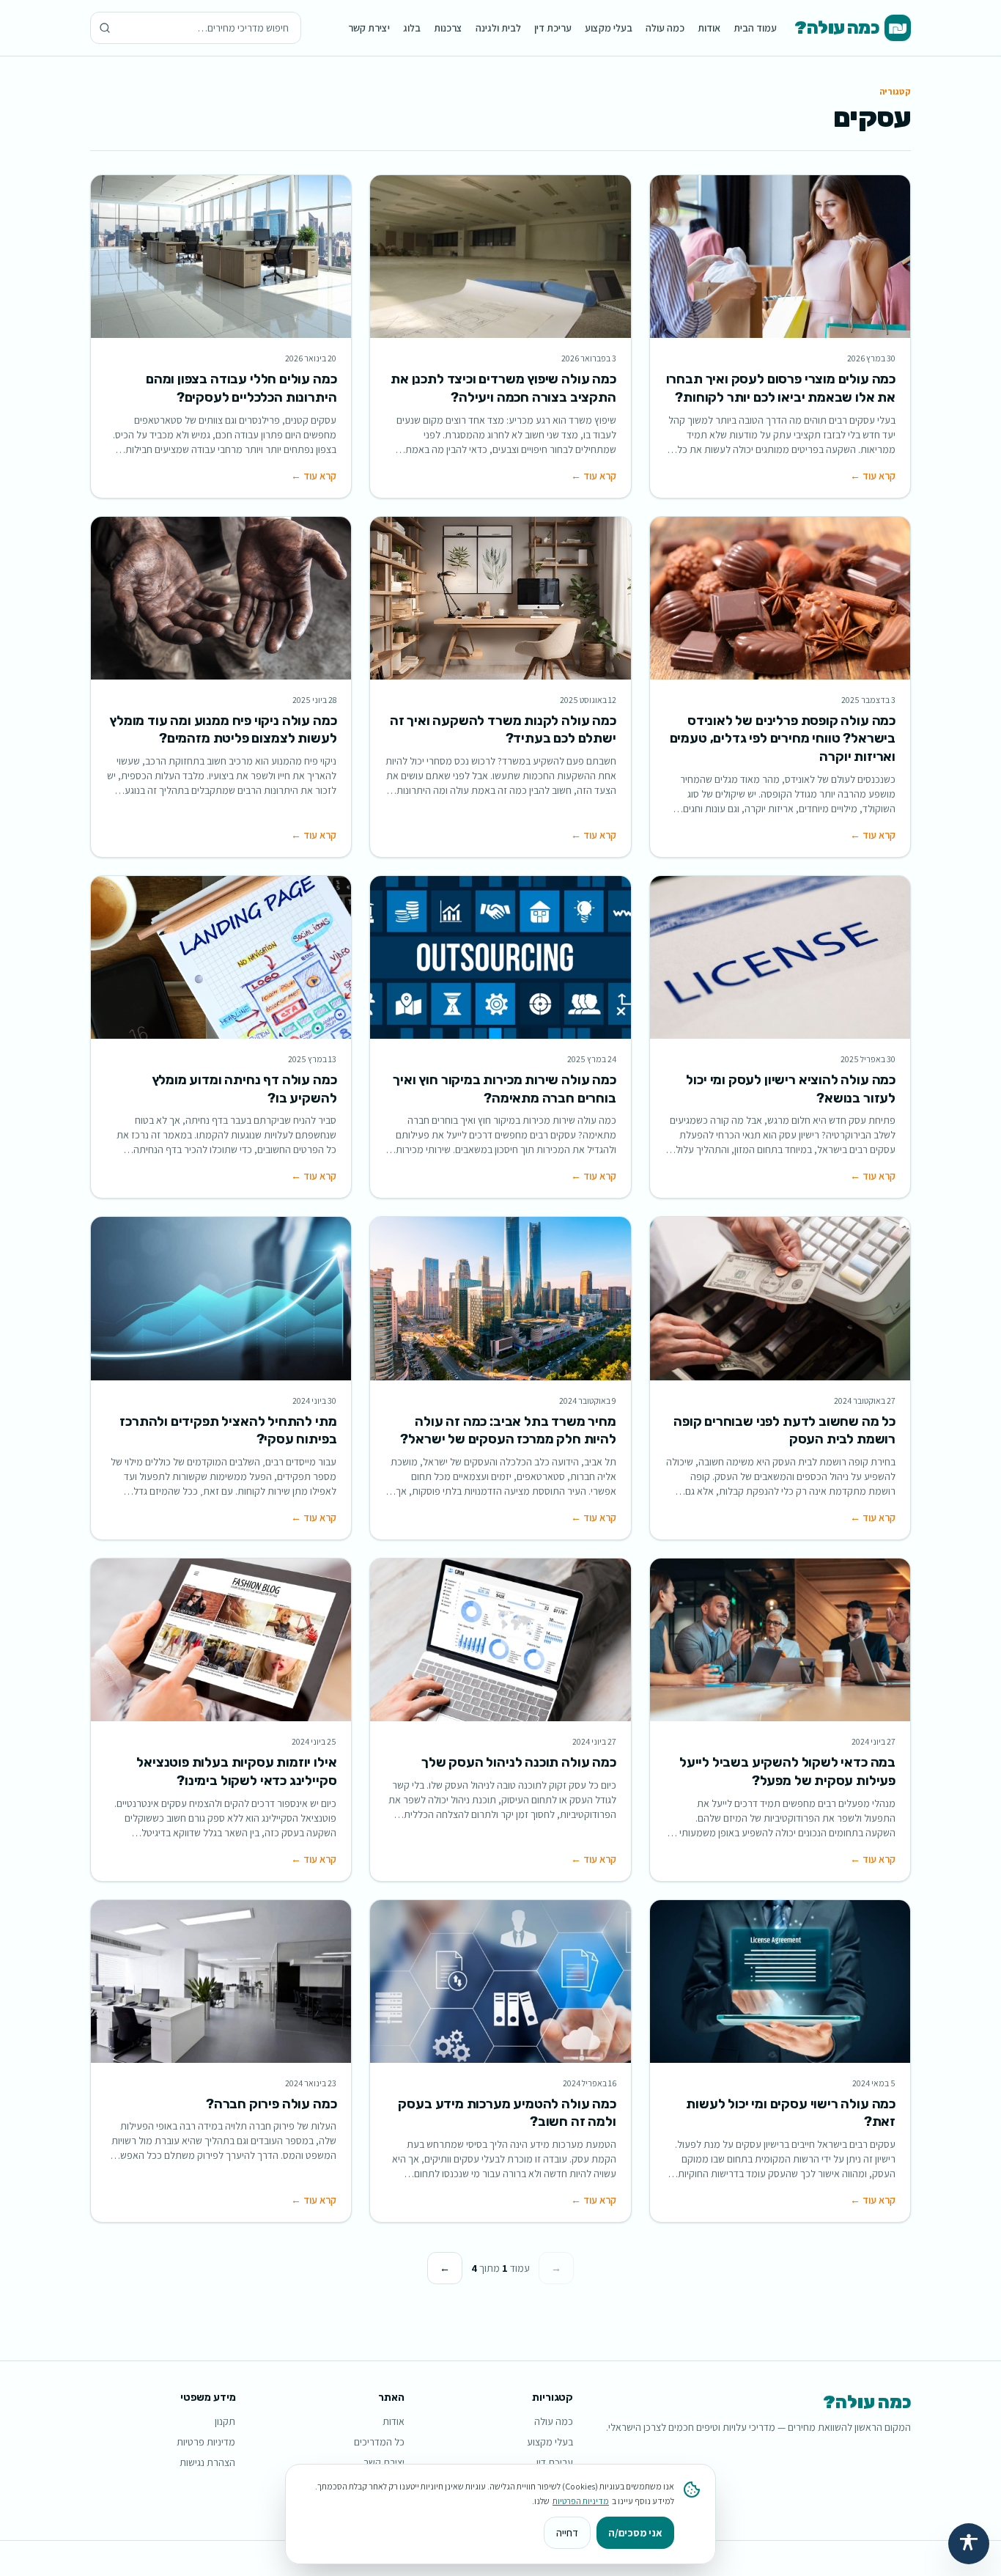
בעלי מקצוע (609, 28)
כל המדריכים (379, 2442)
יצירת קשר (369, 28)
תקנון (225, 2421)
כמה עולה (665, 28)
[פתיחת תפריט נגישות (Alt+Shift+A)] (969, 2544)
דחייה (567, 2533)
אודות (709, 28)
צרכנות (448, 28)
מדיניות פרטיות (206, 2442)
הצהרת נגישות (207, 2462)
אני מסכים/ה (635, 2533)
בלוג (412, 28)
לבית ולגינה (498, 28)
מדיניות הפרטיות (581, 2501)
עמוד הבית (755, 28)
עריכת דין (553, 28)
